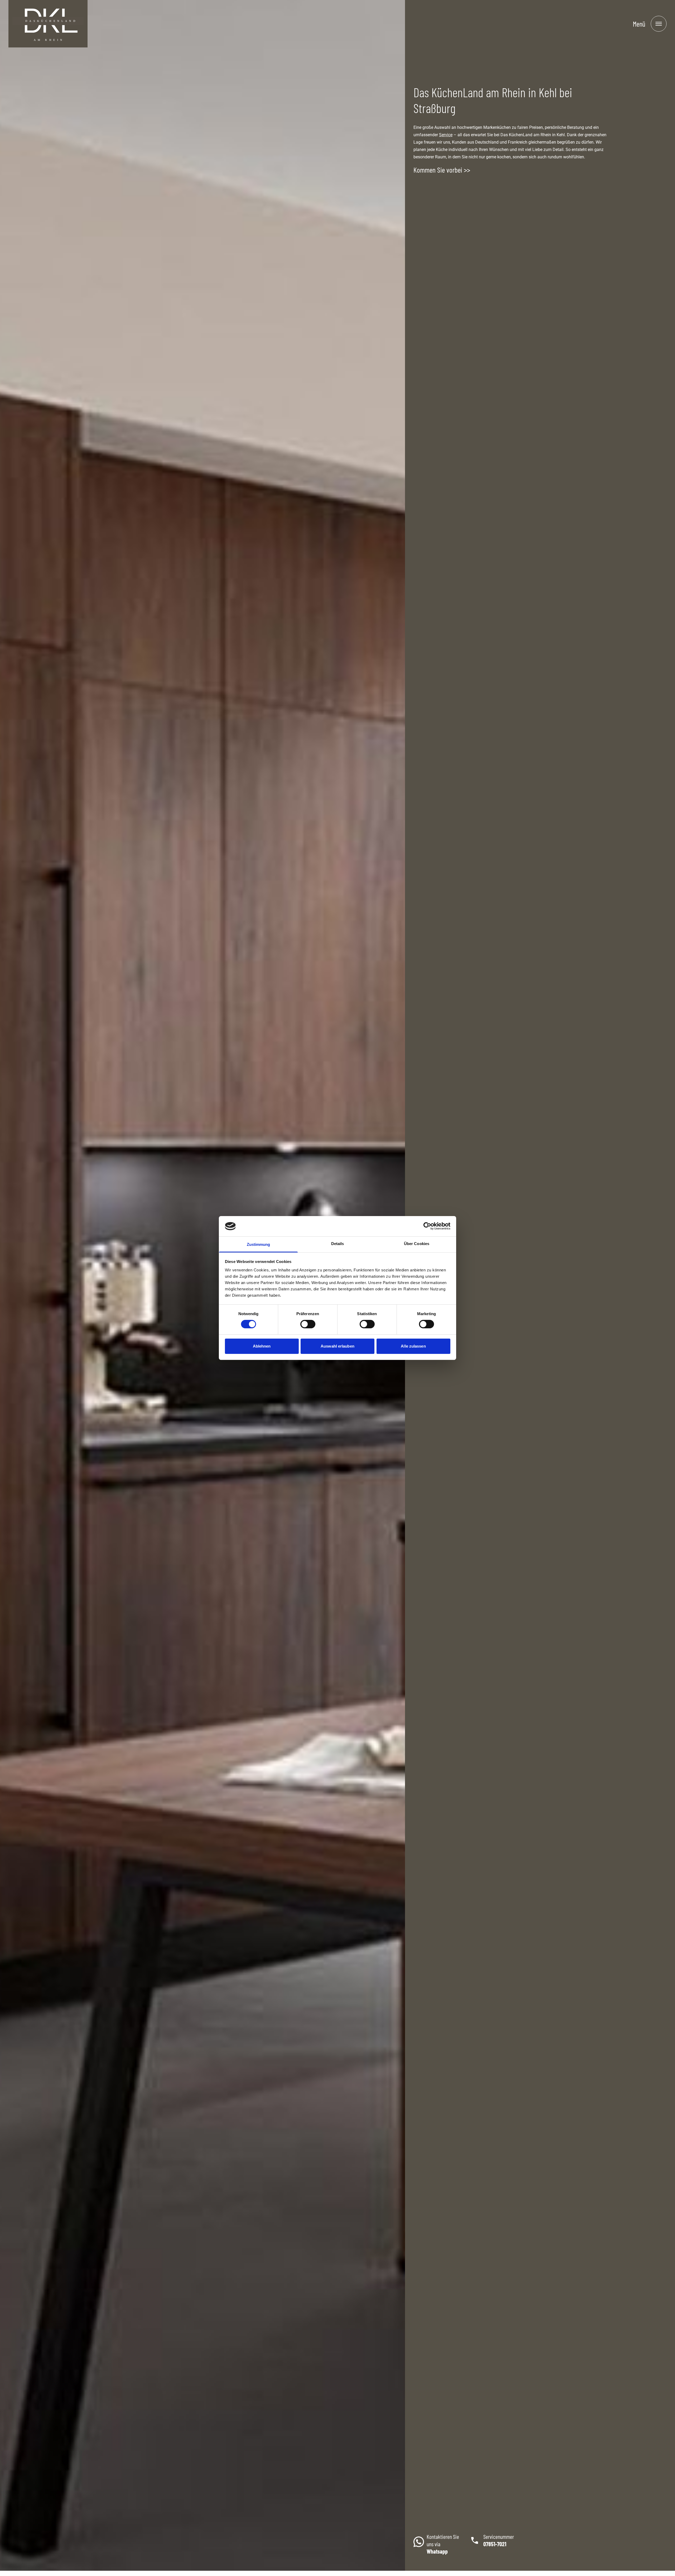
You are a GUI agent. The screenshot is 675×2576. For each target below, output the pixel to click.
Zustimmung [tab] (259, 1244)
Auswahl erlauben (337, 1346)
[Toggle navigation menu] (659, 24)
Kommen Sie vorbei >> (442, 170)
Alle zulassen (413, 1346)
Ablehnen (262, 1346)
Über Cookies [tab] (417, 1244)
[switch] (308, 1324)
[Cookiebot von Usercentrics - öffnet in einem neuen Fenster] (427, 1226)
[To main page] (48, 24)
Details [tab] (338, 1244)
